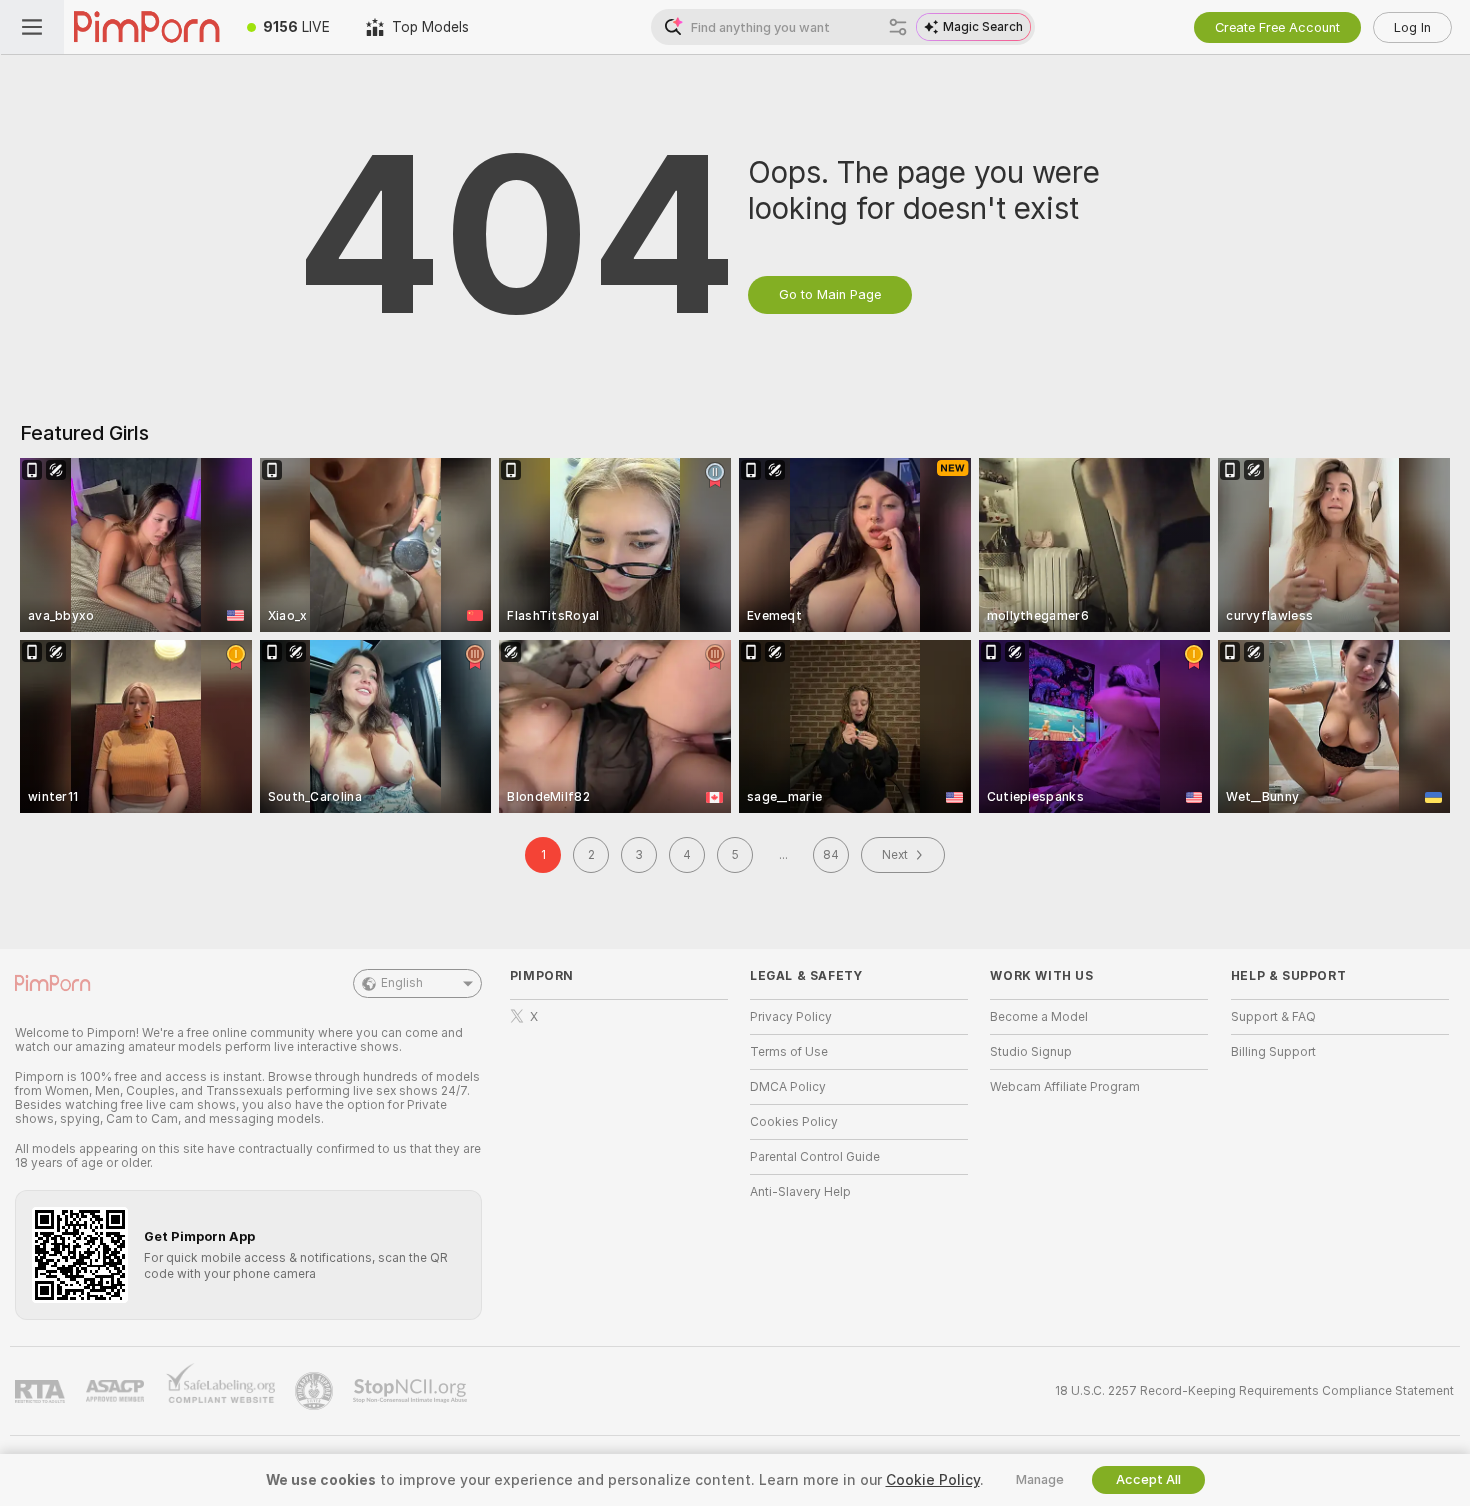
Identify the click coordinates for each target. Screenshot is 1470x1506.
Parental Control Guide (815, 1157)
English (402, 983)
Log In (1412, 27)
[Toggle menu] (32, 27)
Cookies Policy (794, 1122)
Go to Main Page (830, 294)
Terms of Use (789, 1052)
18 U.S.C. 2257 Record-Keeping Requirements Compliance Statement (1254, 1391)
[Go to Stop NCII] (412, 1391)
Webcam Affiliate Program (1065, 1087)
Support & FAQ (1273, 1017)
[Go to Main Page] (146, 27)
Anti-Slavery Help (800, 1192)
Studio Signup (1031, 1052)
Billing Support (1273, 1052)
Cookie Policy (933, 1480)
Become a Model (1039, 1017)
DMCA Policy (788, 1087)
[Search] (898, 27)
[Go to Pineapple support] (316, 1391)
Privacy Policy (791, 1017)
